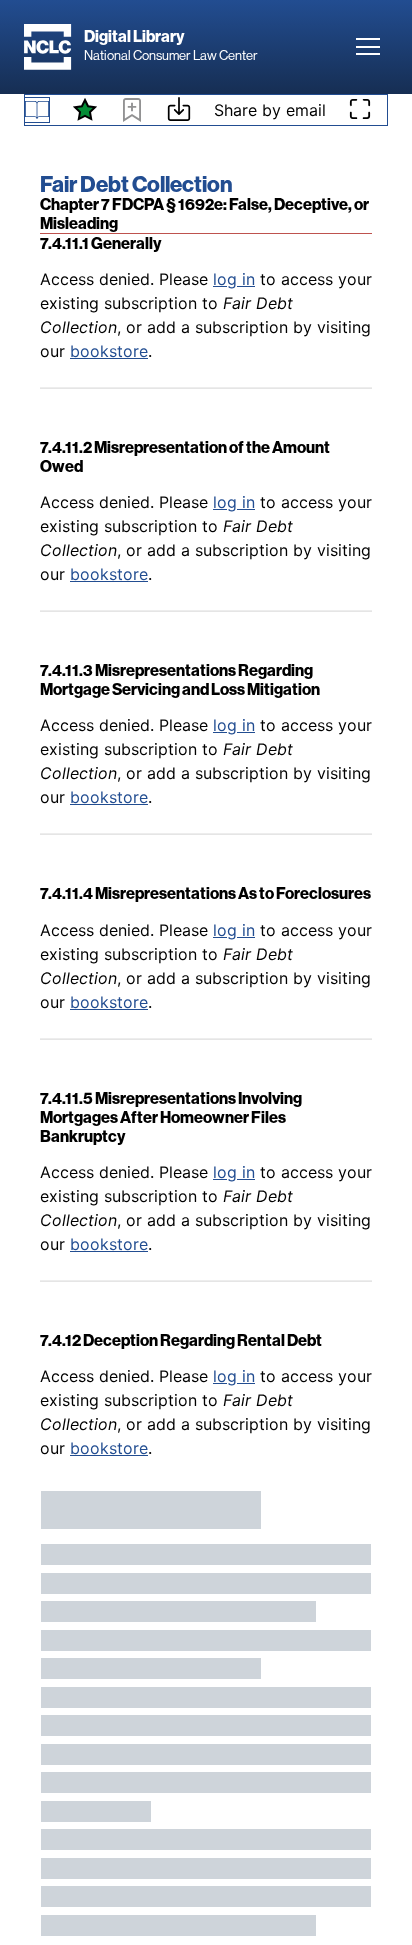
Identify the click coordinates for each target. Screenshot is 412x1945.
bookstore (109, 351)
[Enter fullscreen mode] (360, 110)
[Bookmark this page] (132, 113)
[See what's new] (85, 110)
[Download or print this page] (179, 112)
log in (234, 279)
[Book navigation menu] (37, 110)
